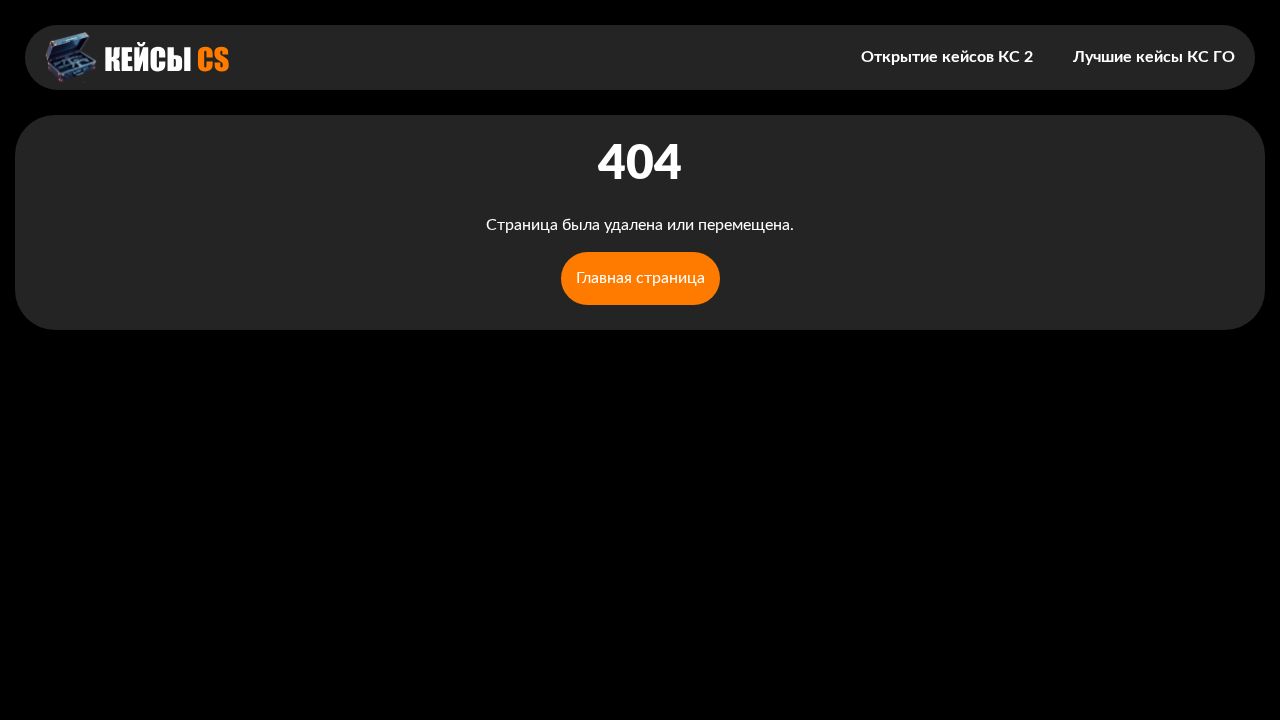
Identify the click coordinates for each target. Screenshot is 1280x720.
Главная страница (640, 278)
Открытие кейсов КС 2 (947, 57)
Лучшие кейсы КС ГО (1154, 57)
